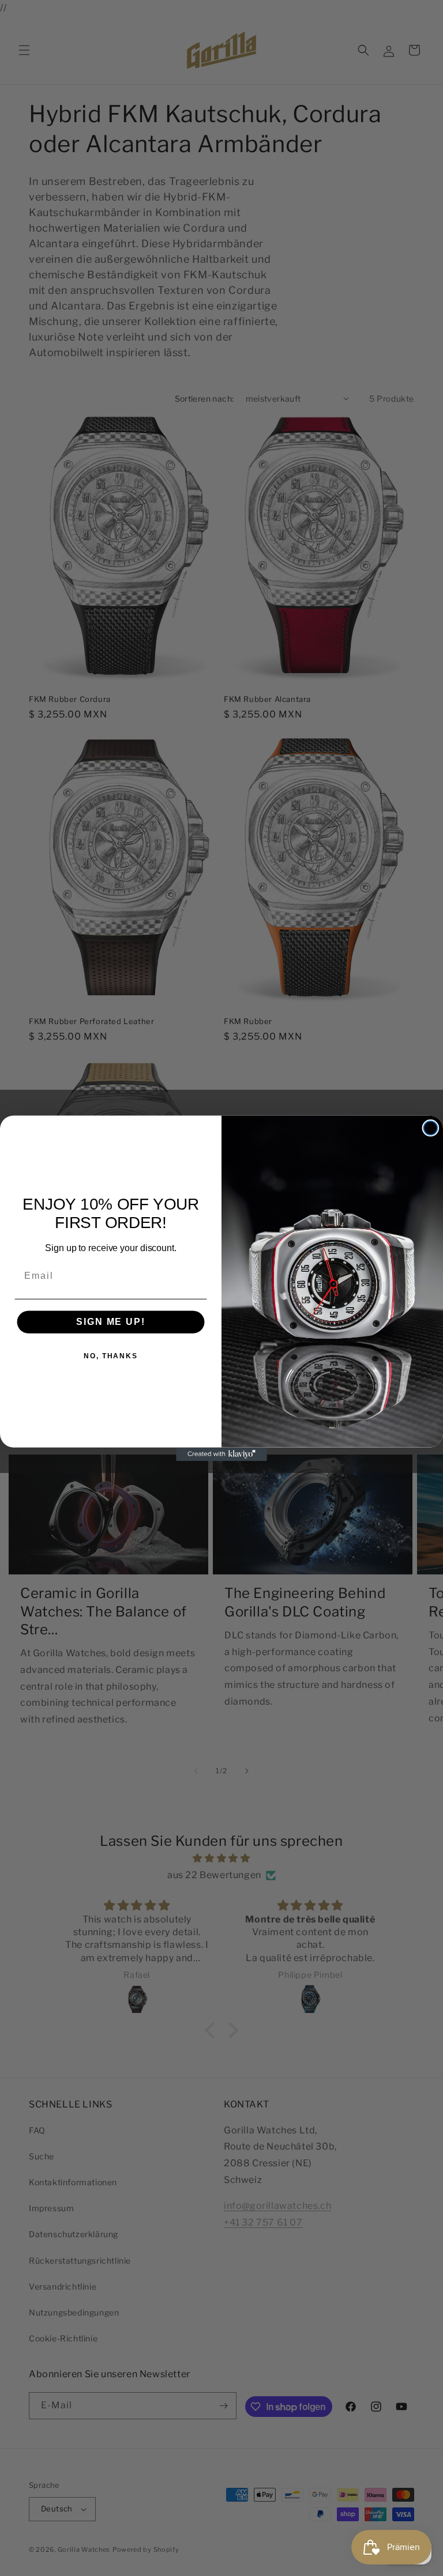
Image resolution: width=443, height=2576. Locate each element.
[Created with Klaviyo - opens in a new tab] (221, 1454)
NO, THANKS (111, 1356)
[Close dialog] (431, 1128)
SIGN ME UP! (110, 1322)
